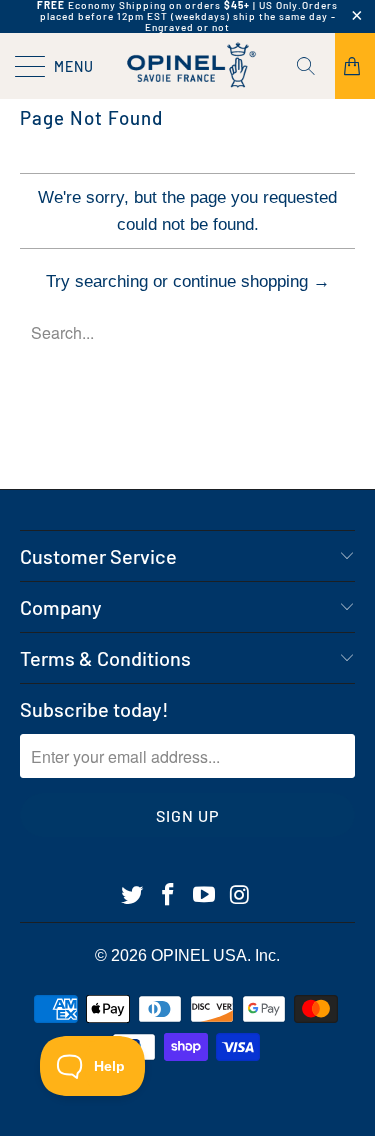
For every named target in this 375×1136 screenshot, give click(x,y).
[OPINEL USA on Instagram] (240, 896)
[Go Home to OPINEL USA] (188, 66)
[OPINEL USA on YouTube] (205, 896)
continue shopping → (251, 281)
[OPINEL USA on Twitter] (133, 896)
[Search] (313, 66)
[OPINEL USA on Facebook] (169, 896)
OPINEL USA (199, 955)
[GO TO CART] (355, 66)
